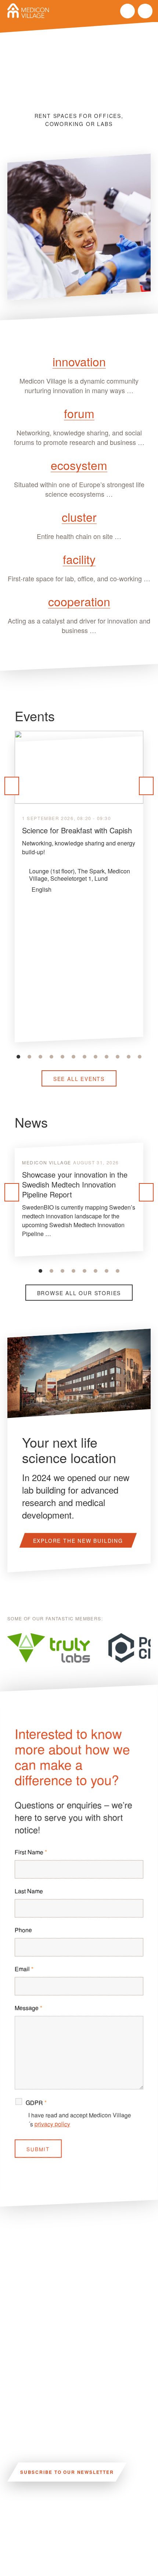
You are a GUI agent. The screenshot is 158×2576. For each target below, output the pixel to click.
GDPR (36, 2103)
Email (24, 1969)
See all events (79, 1079)
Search (128, 11)
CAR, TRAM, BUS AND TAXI (82, 2514)
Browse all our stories (79, 1293)
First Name (31, 1852)
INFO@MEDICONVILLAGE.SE (48, 2539)
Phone (23, 1930)
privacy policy (52, 2124)
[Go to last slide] (12, 786)
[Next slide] (146, 786)
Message (28, 2008)
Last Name (29, 1891)
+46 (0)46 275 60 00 (35, 2563)
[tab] (18, 1057)
